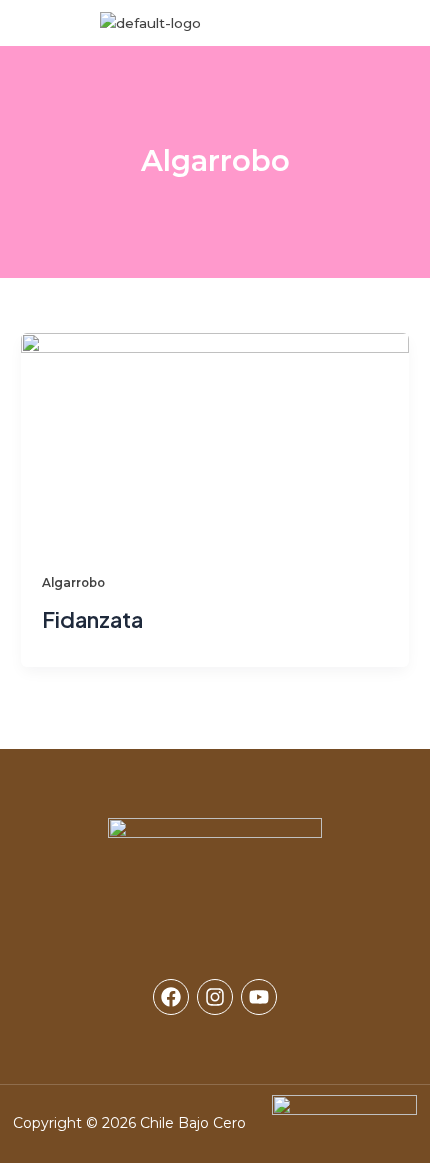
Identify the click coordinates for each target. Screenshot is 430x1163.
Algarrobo (73, 583)
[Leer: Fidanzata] (215, 440)
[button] (365, 23)
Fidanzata (92, 619)
